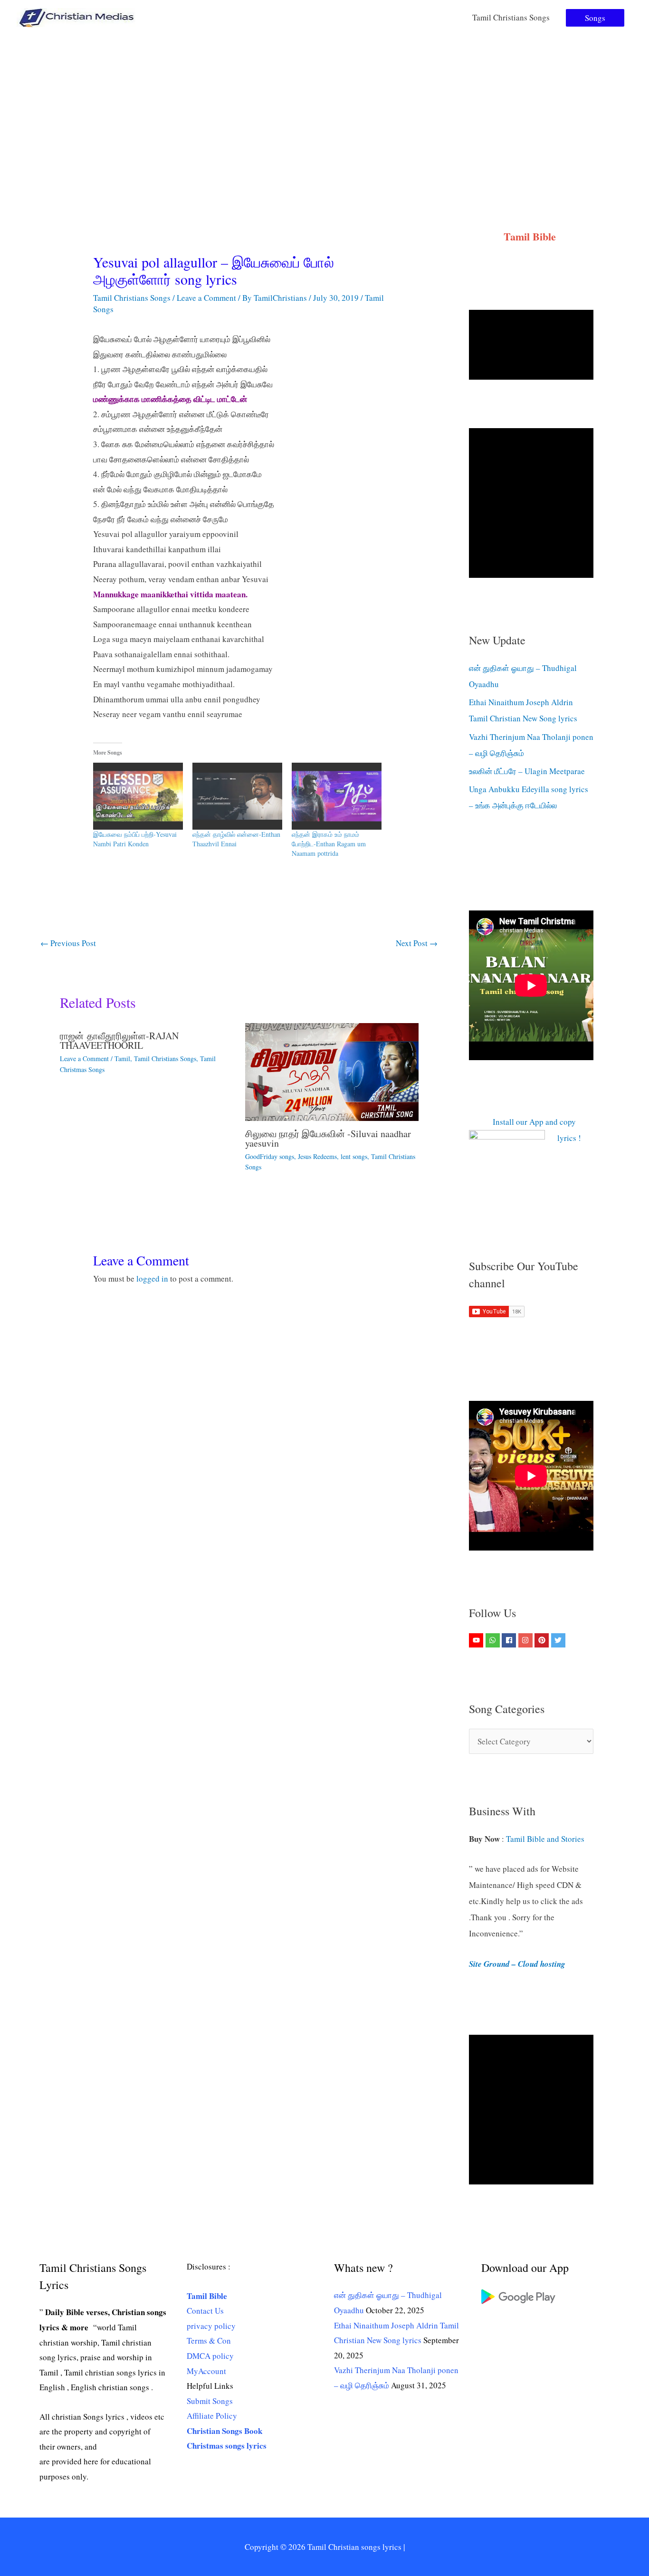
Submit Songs (210, 2401)
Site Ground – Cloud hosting (517, 1964)
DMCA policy (210, 2356)
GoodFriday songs (270, 1156)
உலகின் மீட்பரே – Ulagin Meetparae (527, 771)
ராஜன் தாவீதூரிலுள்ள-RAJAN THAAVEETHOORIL (119, 1040)
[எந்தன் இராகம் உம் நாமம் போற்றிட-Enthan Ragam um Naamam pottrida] (337, 796)
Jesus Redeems (317, 1156)
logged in (152, 1278)
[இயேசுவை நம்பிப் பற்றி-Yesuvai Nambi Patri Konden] (138, 796)
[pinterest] (543, 1640)
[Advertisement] (324, 106)
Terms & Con (209, 2341)
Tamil (122, 1058)
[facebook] (510, 1640)
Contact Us (205, 2311)
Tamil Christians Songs (511, 17)
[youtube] (477, 1640)
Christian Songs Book (224, 2431)
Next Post (417, 943)
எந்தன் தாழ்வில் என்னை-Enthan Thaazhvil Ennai (236, 839)
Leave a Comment (206, 298)
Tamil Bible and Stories (547, 1839)
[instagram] (527, 1640)
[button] (595, 18)
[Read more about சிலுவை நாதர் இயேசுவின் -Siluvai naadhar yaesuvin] (332, 1071)
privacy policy (211, 2326)
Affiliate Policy (212, 2416)
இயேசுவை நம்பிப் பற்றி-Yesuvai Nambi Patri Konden (135, 839)
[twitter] (559, 1640)
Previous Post (68, 943)
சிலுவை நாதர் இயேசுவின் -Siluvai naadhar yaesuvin (328, 1138)
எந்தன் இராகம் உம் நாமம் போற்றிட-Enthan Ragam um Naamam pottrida (329, 844)
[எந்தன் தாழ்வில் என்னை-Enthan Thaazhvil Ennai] (237, 796)
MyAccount (206, 2371)
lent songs (354, 1156)
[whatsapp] (494, 1640)
